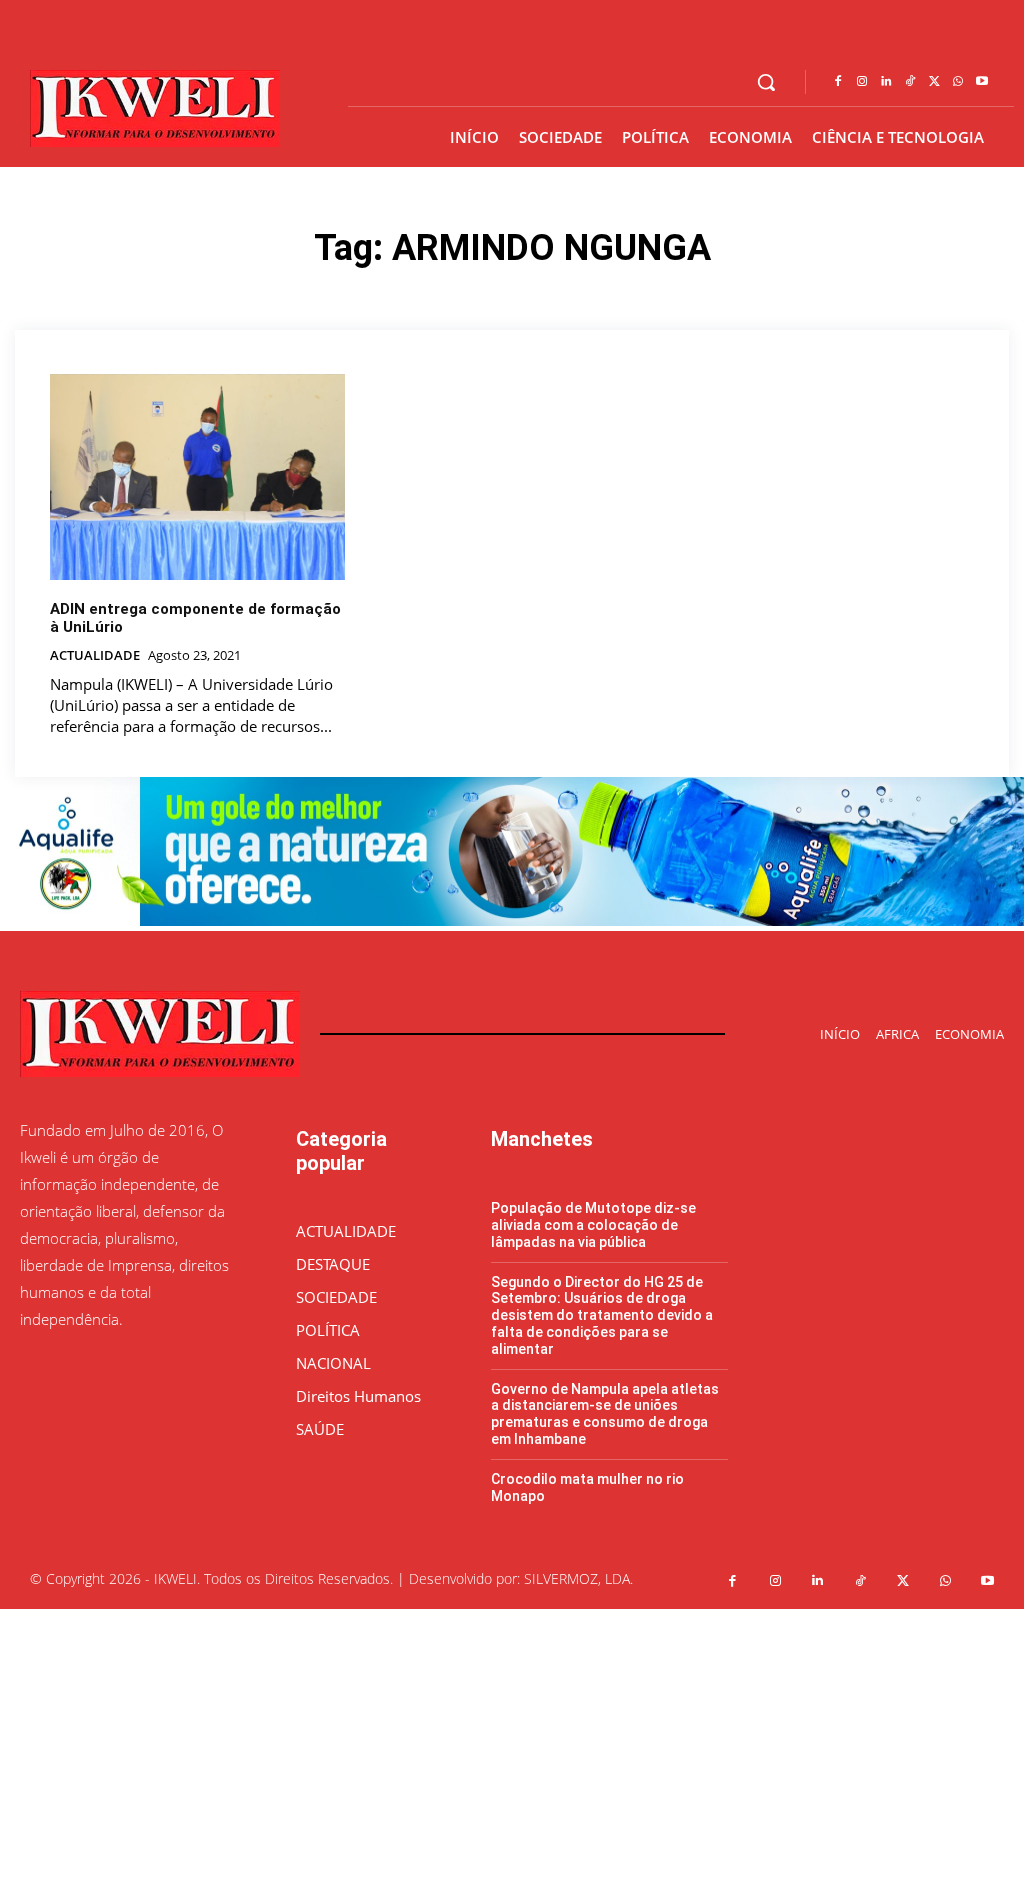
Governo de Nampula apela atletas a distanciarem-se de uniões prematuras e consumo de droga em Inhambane (605, 1414)
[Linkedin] (886, 82)
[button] (766, 82)
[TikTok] (910, 82)
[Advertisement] (512, 1749)
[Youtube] (982, 82)
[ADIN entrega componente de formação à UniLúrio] (197, 477)
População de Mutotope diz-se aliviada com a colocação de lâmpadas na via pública (593, 1225)
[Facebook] (838, 82)
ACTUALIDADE (95, 656)
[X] (934, 82)
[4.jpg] (512, 920)
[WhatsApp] (958, 82)
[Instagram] (862, 82)
